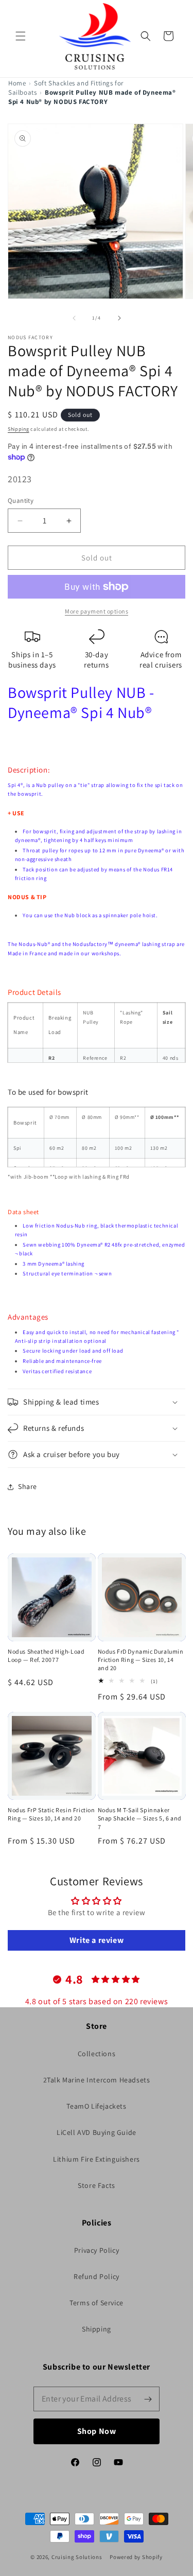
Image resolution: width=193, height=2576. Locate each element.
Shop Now (97, 2431)
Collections (97, 2054)
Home (17, 83)
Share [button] (28, 1486)
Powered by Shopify (136, 2557)
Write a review (97, 1940)
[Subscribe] (148, 2399)
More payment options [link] (97, 611)
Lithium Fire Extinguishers (97, 2159)
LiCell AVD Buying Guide (97, 2132)
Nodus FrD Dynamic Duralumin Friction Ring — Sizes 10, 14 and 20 (141, 1660)
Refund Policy (97, 2276)
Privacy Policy (97, 2250)
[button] (21, 36)
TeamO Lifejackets (96, 2106)
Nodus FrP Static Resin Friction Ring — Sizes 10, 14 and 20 (51, 1814)
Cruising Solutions (77, 2557)
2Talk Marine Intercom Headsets (97, 2080)
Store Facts (97, 2185)
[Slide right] (119, 318)
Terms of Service (97, 2303)
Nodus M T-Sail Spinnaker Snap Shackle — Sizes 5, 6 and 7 (140, 1818)
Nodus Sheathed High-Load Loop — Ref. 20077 (46, 1655)
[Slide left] (74, 318)
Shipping (19, 429)
